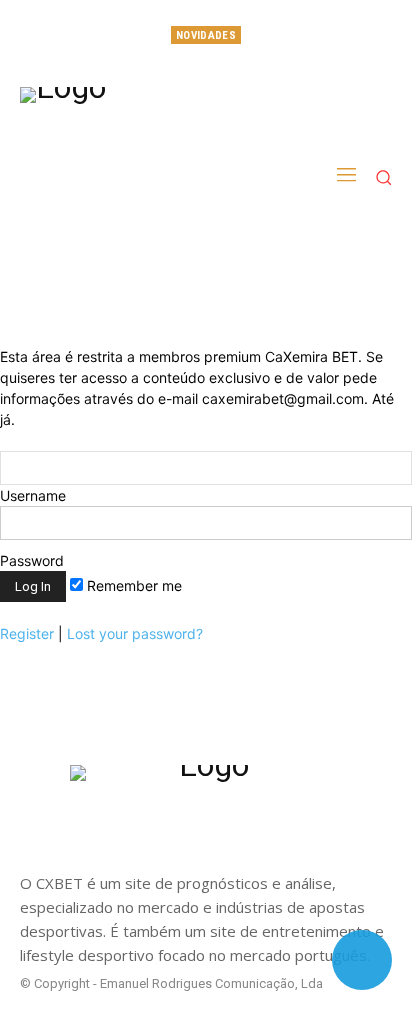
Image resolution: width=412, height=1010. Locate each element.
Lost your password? (135, 633)
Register (27, 633)
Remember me (132, 585)
